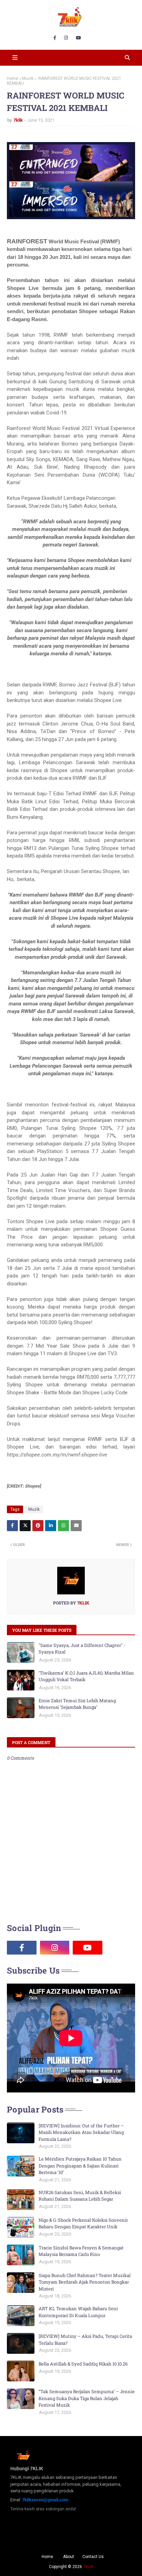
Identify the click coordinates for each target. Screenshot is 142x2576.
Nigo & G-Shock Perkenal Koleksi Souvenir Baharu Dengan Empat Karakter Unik (83, 2223)
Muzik (28, 78)
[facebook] (55, 38)
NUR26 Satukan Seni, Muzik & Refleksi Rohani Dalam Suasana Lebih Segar (80, 2196)
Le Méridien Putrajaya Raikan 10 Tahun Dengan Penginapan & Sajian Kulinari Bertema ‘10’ (80, 2166)
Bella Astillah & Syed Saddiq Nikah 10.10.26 (83, 2364)
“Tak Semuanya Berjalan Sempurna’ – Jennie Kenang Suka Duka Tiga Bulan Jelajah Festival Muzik (87, 2398)
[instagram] (66, 38)
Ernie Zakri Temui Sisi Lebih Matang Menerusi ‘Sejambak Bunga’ (77, 1704)
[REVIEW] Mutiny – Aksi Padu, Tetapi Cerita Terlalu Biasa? (85, 2340)
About (69, 2557)
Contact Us (93, 2557)
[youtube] (78, 38)
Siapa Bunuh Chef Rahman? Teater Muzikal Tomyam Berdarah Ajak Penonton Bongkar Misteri (85, 2282)
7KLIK (88, 2567)
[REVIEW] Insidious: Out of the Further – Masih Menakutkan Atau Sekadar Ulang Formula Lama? (81, 2132)
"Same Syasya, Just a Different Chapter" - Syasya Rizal (82, 1649)
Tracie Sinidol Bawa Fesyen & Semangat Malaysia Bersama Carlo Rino (81, 2251)
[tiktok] (121, 1948)
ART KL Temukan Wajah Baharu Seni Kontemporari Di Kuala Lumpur (78, 2312)
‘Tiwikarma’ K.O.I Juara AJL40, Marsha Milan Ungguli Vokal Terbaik (86, 1676)
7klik (18, 120)
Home (13, 78)
